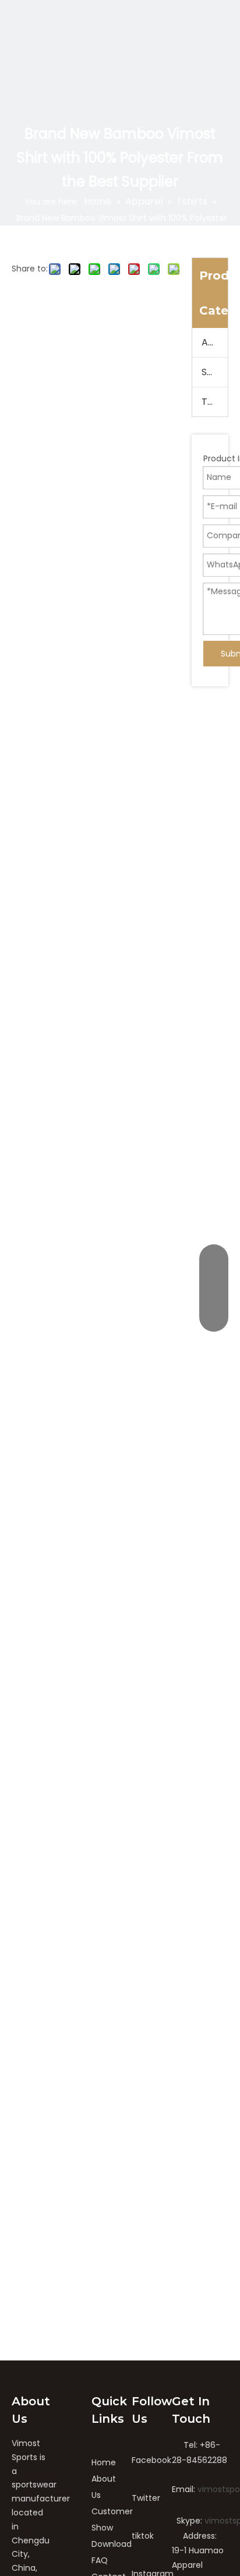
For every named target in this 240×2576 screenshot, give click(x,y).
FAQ (100, 2560)
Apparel (215, 342)
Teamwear (215, 402)
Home (104, 2462)
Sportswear (215, 372)
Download (112, 2544)
